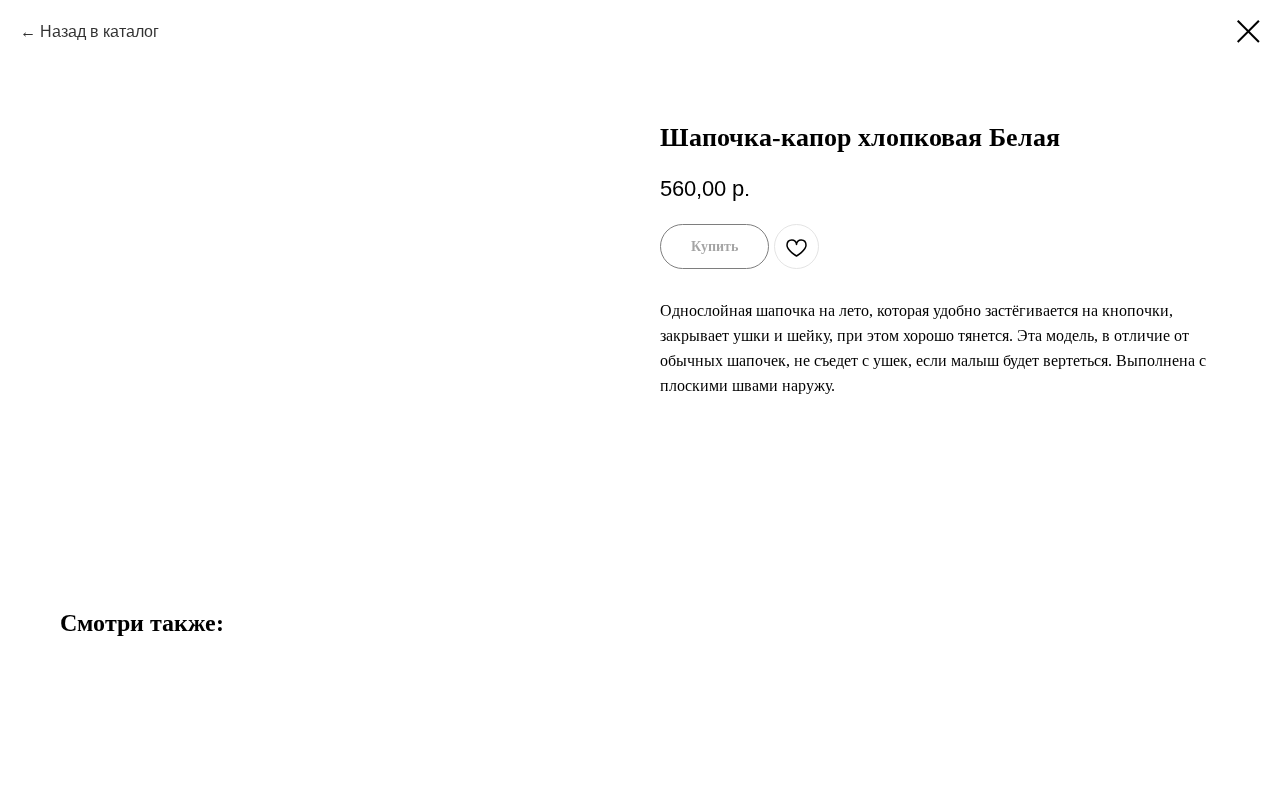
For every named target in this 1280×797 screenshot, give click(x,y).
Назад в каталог (99, 31)
